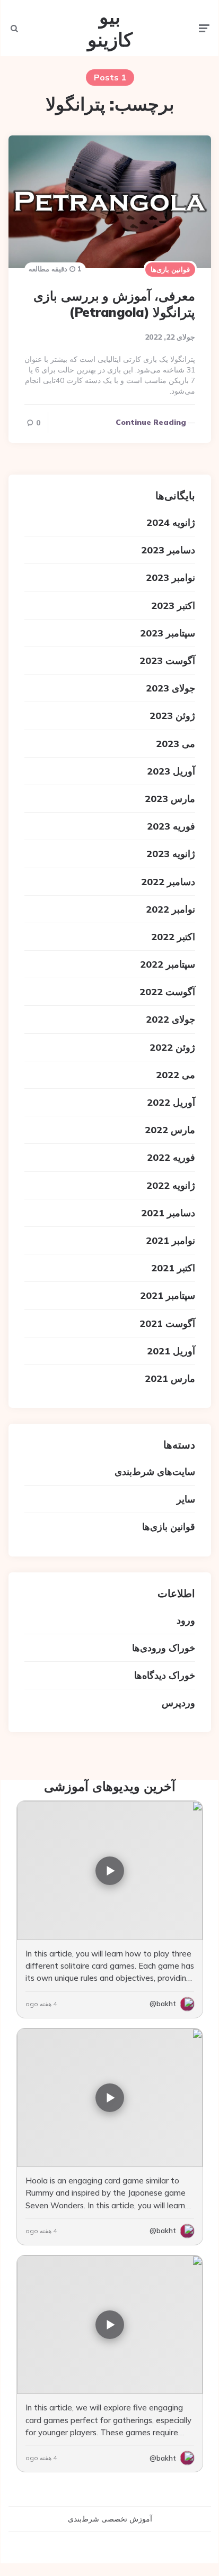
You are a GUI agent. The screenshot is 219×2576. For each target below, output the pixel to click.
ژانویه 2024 (171, 522)
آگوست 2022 (167, 992)
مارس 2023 (170, 799)
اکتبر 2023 (173, 606)
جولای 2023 (170, 688)
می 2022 (176, 1075)
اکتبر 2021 (173, 1268)
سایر (186, 1499)
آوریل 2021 (171, 1351)
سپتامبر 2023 (168, 633)
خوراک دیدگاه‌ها (165, 1675)
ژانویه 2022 (171, 1185)
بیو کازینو (110, 28)
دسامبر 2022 (168, 882)
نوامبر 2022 (170, 909)
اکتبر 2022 (173, 937)
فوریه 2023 (171, 826)
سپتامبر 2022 (168, 964)
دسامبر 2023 (168, 550)
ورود (186, 1620)
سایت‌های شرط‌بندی (155, 1472)
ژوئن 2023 (172, 716)
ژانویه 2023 (171, 854)
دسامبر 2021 (168, 1213)
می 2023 (176, 744)
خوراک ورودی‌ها (164, 1648)
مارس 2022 (170, 1130)
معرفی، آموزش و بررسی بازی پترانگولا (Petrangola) (114, 304)
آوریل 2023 (171, 771)
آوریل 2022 (171, 1102)
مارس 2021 (170, 1378)
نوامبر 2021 (170, 1240)
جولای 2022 (170, 1019)
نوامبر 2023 (170, 577)
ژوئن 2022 (172, 1047)
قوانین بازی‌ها (170, 269)
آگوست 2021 (167, 1323)
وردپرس (178, 1703)
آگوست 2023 (167, 661)
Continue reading (151, 422)
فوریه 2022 (171, 1157)
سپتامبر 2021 (168, 1295)
